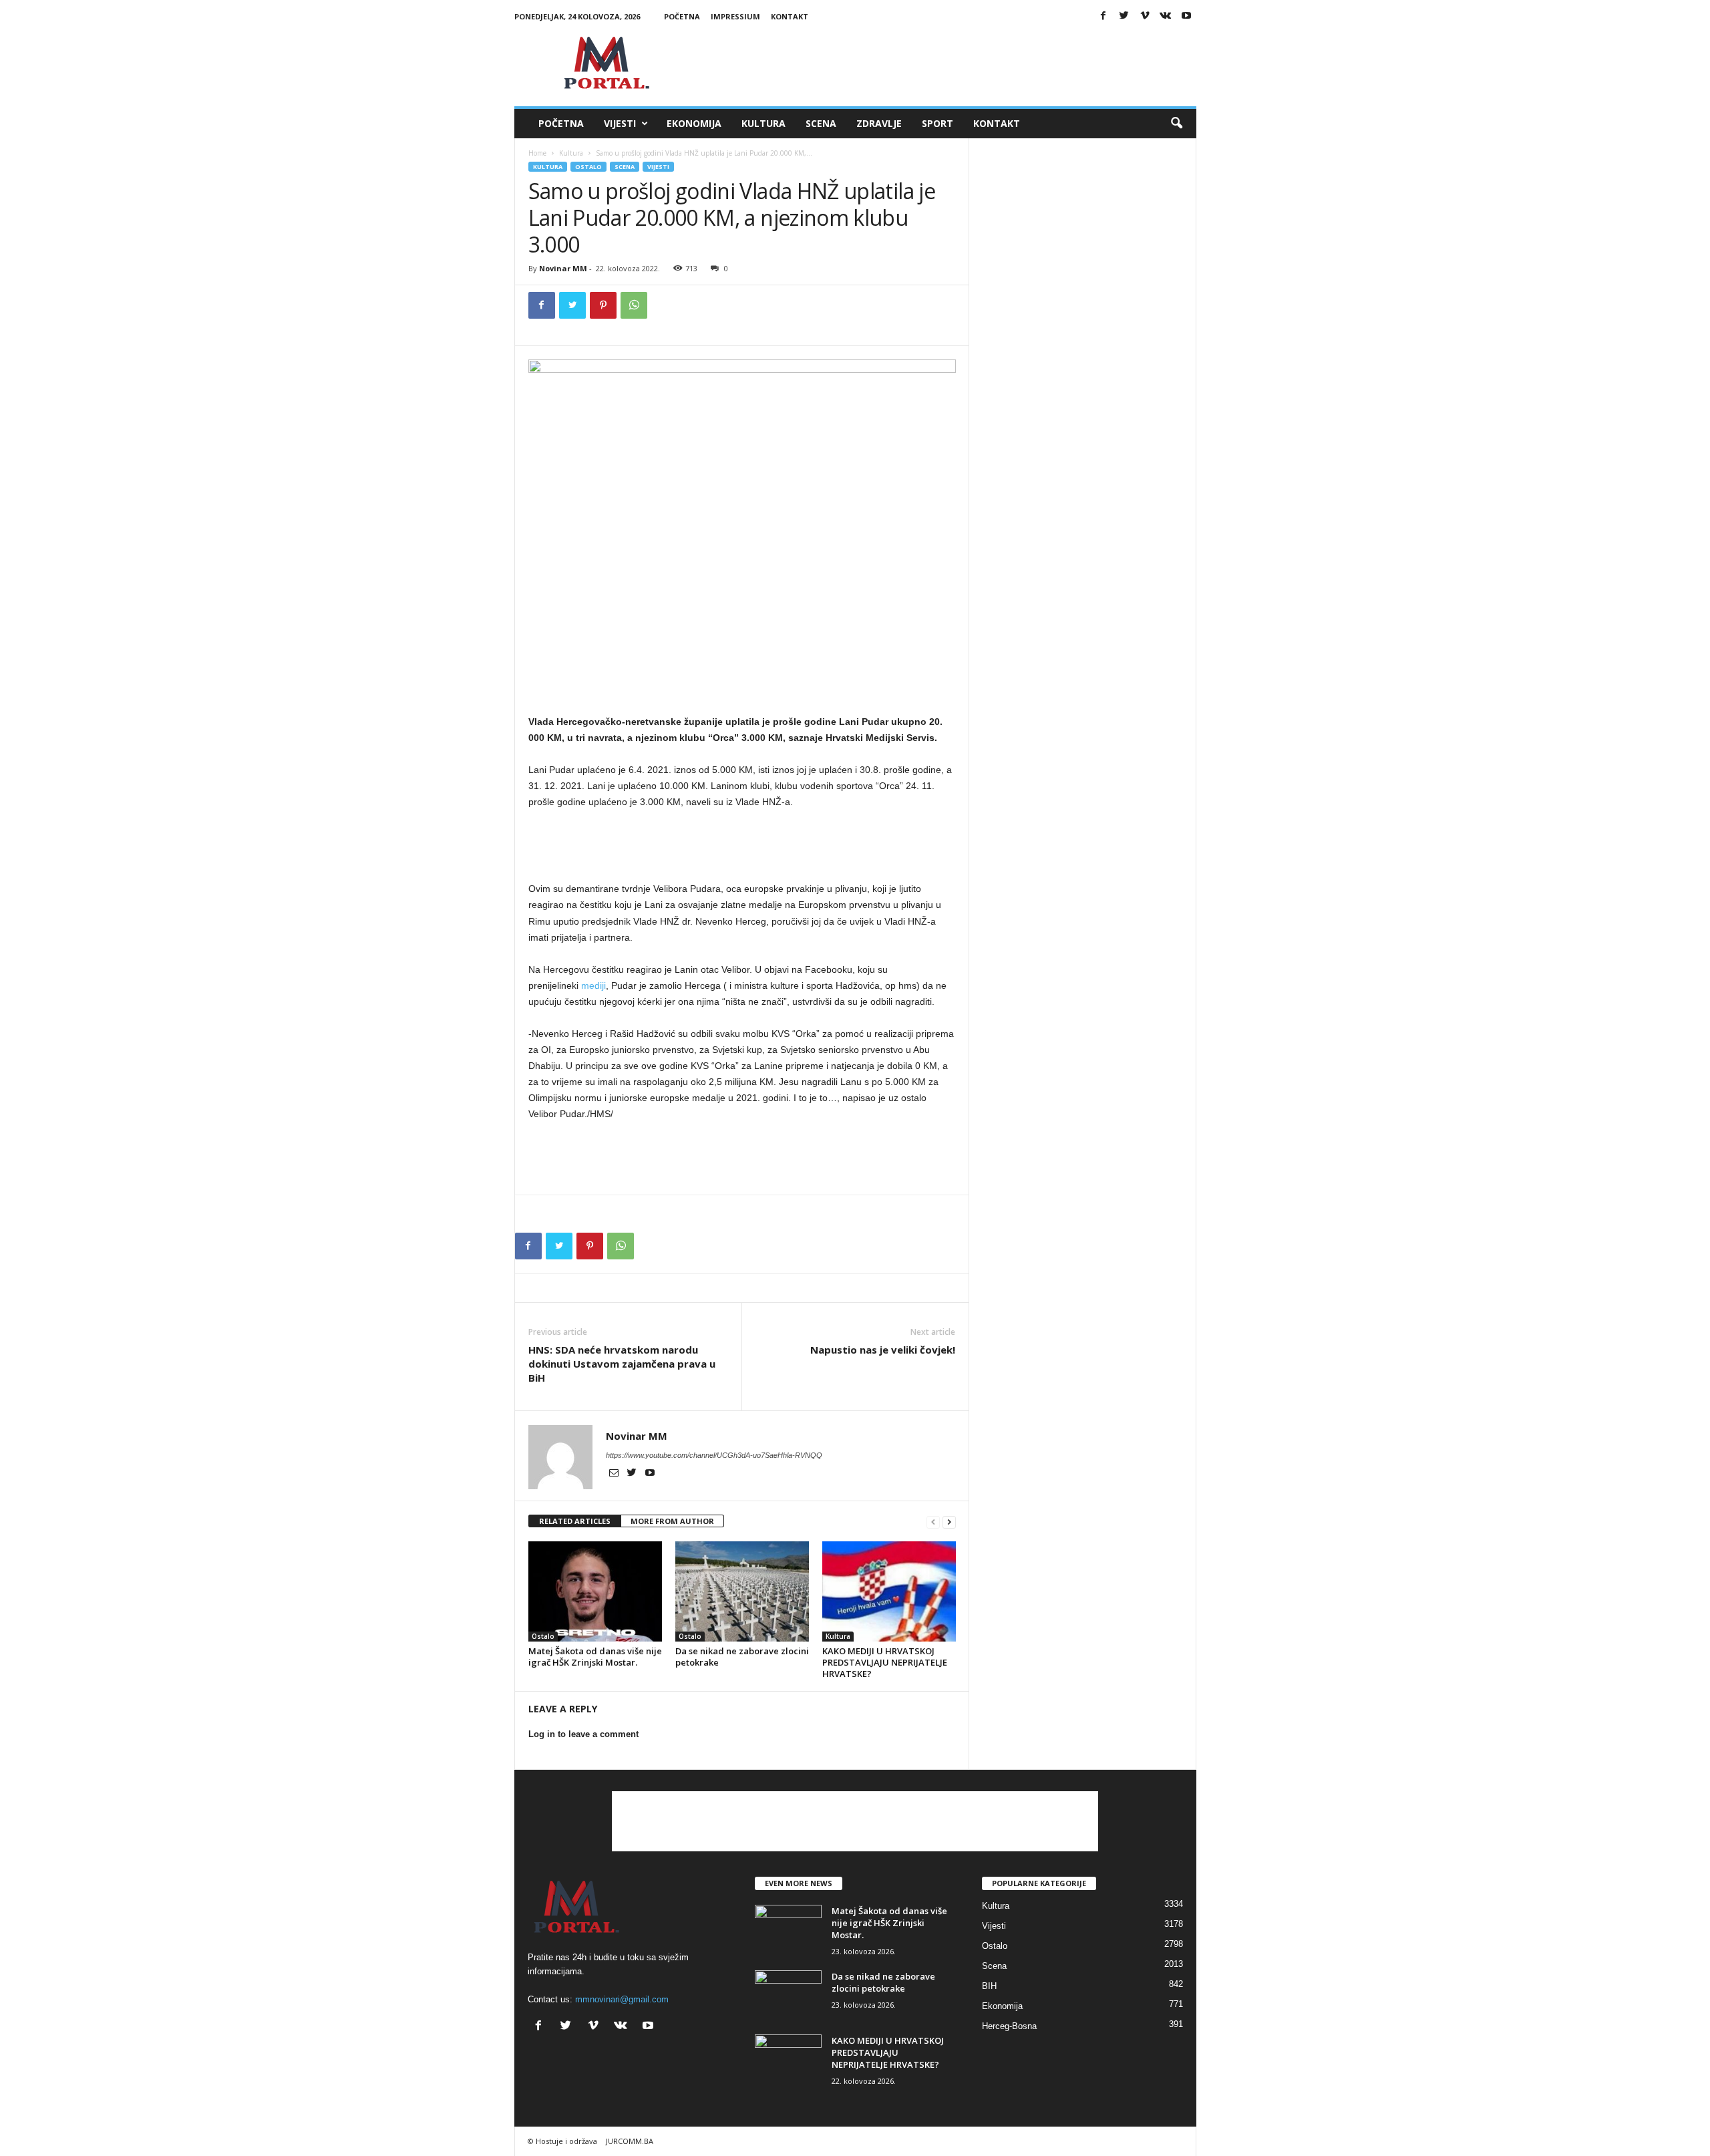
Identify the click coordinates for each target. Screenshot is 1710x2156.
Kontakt (790, 16)
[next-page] (949, 1522)
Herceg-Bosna (1009, 2026)
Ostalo (588, 167)
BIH (989, 1986)
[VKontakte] (1166, 16)
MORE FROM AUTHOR (672, 1521)
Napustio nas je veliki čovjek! (883, 1350)
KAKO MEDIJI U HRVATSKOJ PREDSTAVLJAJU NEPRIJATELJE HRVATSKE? (885, 1662)
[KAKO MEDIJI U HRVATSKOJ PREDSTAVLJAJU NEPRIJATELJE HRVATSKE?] (889, 1591)
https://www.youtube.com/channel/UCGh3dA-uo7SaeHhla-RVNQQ (714, 1455)
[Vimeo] (1145, 16)
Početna (682, 16)
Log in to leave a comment (583, 1734)
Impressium (735, 16)
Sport (937, 123)
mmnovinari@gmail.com (622, 1999)
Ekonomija (694, 123)
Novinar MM (563, 268)
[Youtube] (1186, 16)
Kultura (763, 123)
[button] (1176, 124)
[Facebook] (1103, 16)
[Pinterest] (603, 305)
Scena (821, 123)
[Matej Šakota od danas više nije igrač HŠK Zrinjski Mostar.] (595, 1591)
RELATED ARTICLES (575, 1521)
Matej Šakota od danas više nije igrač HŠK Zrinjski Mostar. (595, 1657)
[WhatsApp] (634, 305)
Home (537, 153)
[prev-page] (933, 1522)
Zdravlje (879, 123)
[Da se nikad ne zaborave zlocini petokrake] (742, 1591)
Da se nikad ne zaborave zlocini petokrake (742, 1657)
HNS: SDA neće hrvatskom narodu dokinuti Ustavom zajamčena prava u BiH (622, 1364)
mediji (593, 985)
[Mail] (615, 1474)
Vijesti (620, 123)
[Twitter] (1124, 16)
